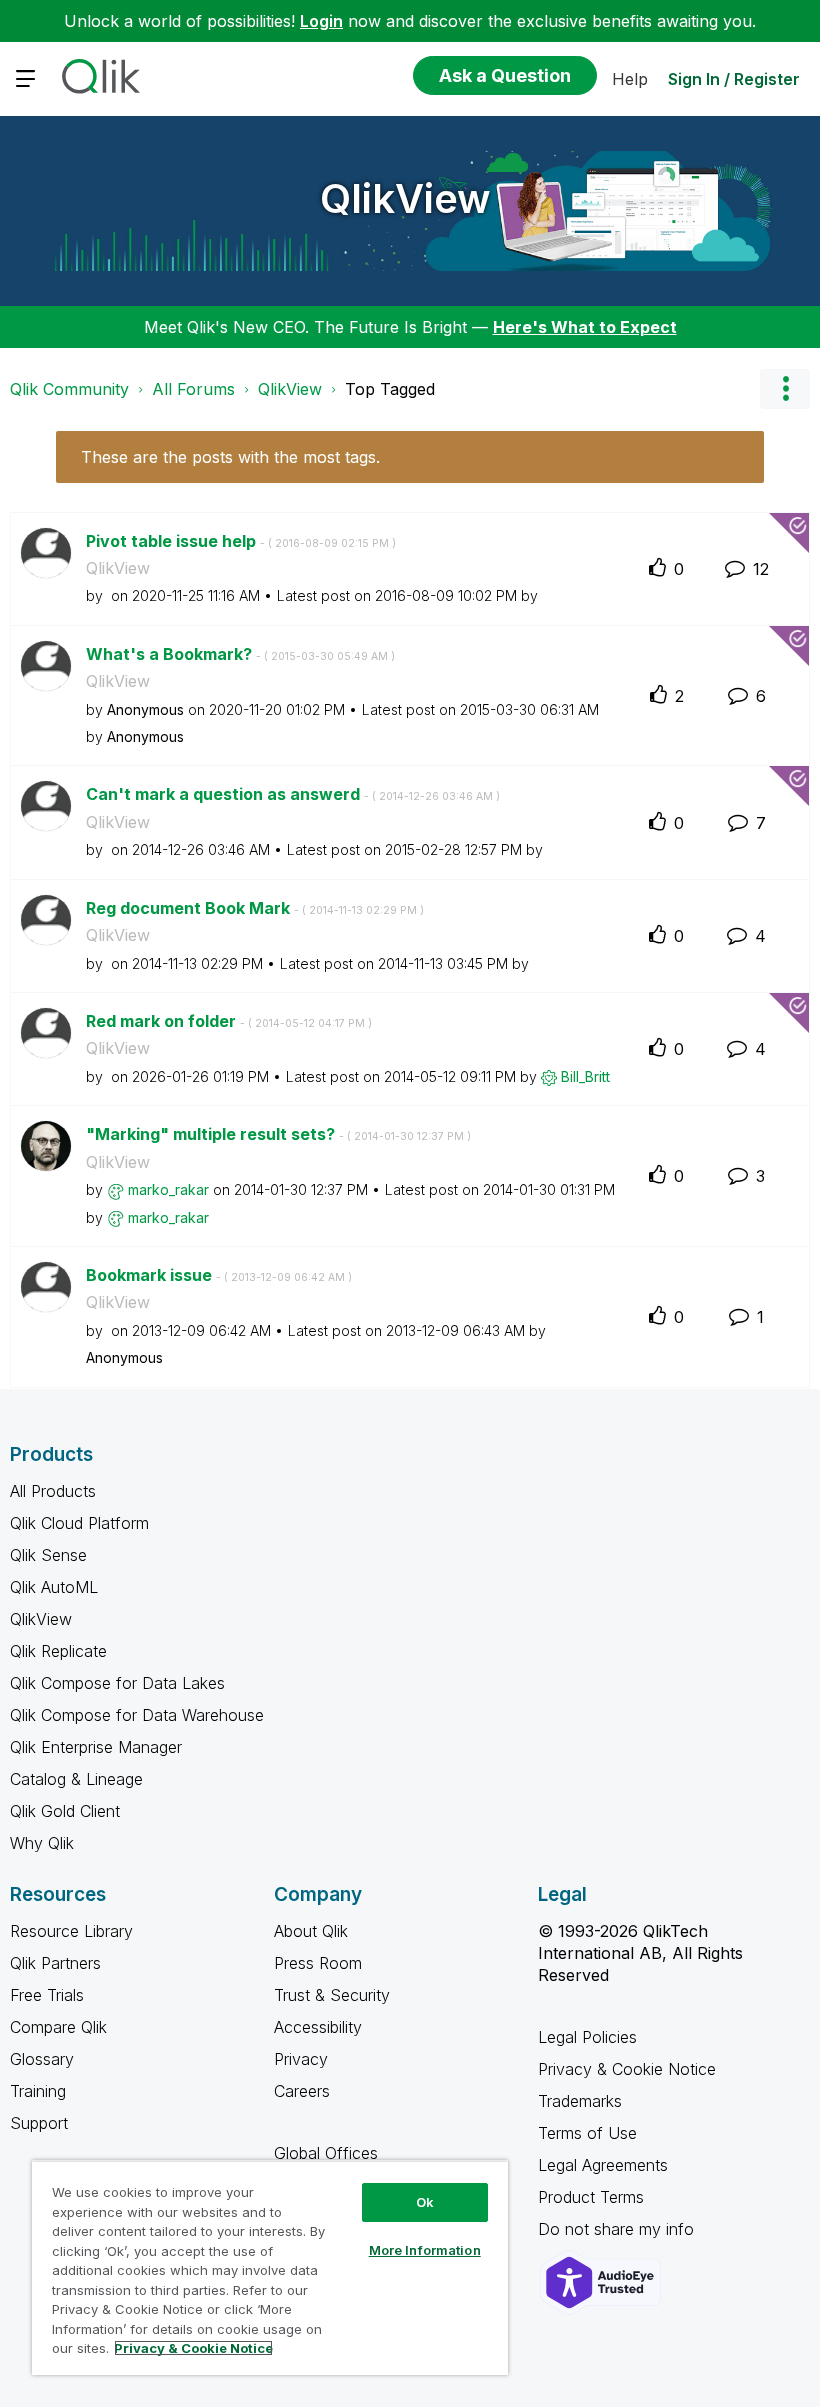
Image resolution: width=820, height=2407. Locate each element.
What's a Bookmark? (240, 654)
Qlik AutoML (54, 1587)
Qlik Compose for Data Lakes (117, 1683)
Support (39, 2123)
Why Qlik (42, 1843)
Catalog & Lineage (76, 1779)
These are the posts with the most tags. (230, 457)
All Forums (193, 389)
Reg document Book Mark (255, 908)
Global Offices (326, 2153)
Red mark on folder (229, 1021)
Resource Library (71, 1931)
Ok (425, 2202)
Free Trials (47, 1995)
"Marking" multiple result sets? (278, 1134)
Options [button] (785, 389)
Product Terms (591, 2197)
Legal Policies (587, 2037)
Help (630, 79)
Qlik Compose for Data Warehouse (137, 1715)
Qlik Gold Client (65, 1811)
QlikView (405, 198)
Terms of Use (587, 2133)
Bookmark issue (219, 1275)
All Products (53, 1491)
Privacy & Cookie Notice (627, 2069)
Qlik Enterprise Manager (96, 1747)
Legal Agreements (603, 2165)
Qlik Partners (55, 1963)
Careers (302, 2091)
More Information (425, 2250)
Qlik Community (69, 389)
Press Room (318, 1963)
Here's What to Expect (585, 327)
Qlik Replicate (58, 1651)
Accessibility (318, 2027)
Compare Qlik (58, 2027)
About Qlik (311, 1931)
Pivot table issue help (241, 541)
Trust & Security (332, 1995)
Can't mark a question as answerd (293, 794)
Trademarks (580, 2101)
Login (321, 21)
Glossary (42, 2059)
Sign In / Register (734, 79)
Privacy (301, 2059)
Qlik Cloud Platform (79, 1523)
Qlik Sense (48, 1555)
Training (38, 2091)
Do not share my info (618, 2229)
